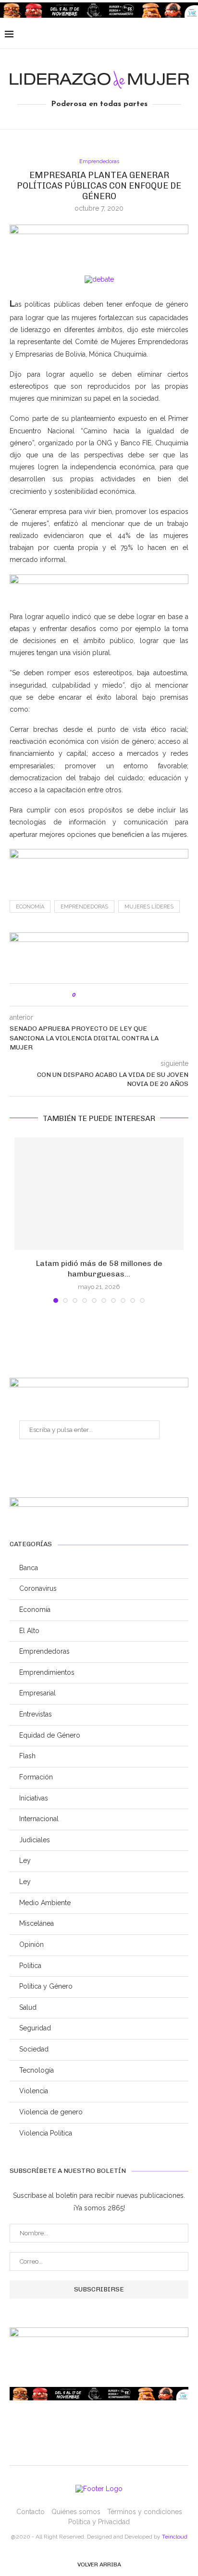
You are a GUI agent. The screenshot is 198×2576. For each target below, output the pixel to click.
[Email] (164, 35)
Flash (27, 1756)
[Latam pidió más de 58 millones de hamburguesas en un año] (99, 1194)
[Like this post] (81, 995)
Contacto (31, 2512)
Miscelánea (37, 1923)
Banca (29, 1568)
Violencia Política (46, 2133)
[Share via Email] (123, 995)
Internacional (39, 1819)
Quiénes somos (76, 2512)
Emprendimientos (47, 1672)
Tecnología (37, 2070)
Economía (30, 907)
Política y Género (46, 1986)
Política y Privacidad (99, 2522)
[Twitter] (144, 35)
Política (30, 1966)
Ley (25, 1860)
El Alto (29, 1631)
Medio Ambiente (45, 1903)
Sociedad (34, 2049)
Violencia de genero (51, 2112)
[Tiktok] (184, 35)
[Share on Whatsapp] (113, 995)
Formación (36, 1777)
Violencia (34, 2091)
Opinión (31, 1944)
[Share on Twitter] (103, 995)
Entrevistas (36, 1714)
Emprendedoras (99, 161)
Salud (28, 2007)
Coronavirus (38, 1588)
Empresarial (37, 1693)
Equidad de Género (50, 1735)
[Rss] (174, 35)
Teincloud (175, 2537)
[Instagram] (154, 35)
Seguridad (35, 2028)
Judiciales (35, 1840)
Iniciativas (34, 1798)
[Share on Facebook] (93, 995)
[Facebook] (134, 35)
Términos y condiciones (145, 2512)
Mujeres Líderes (149, 907)
